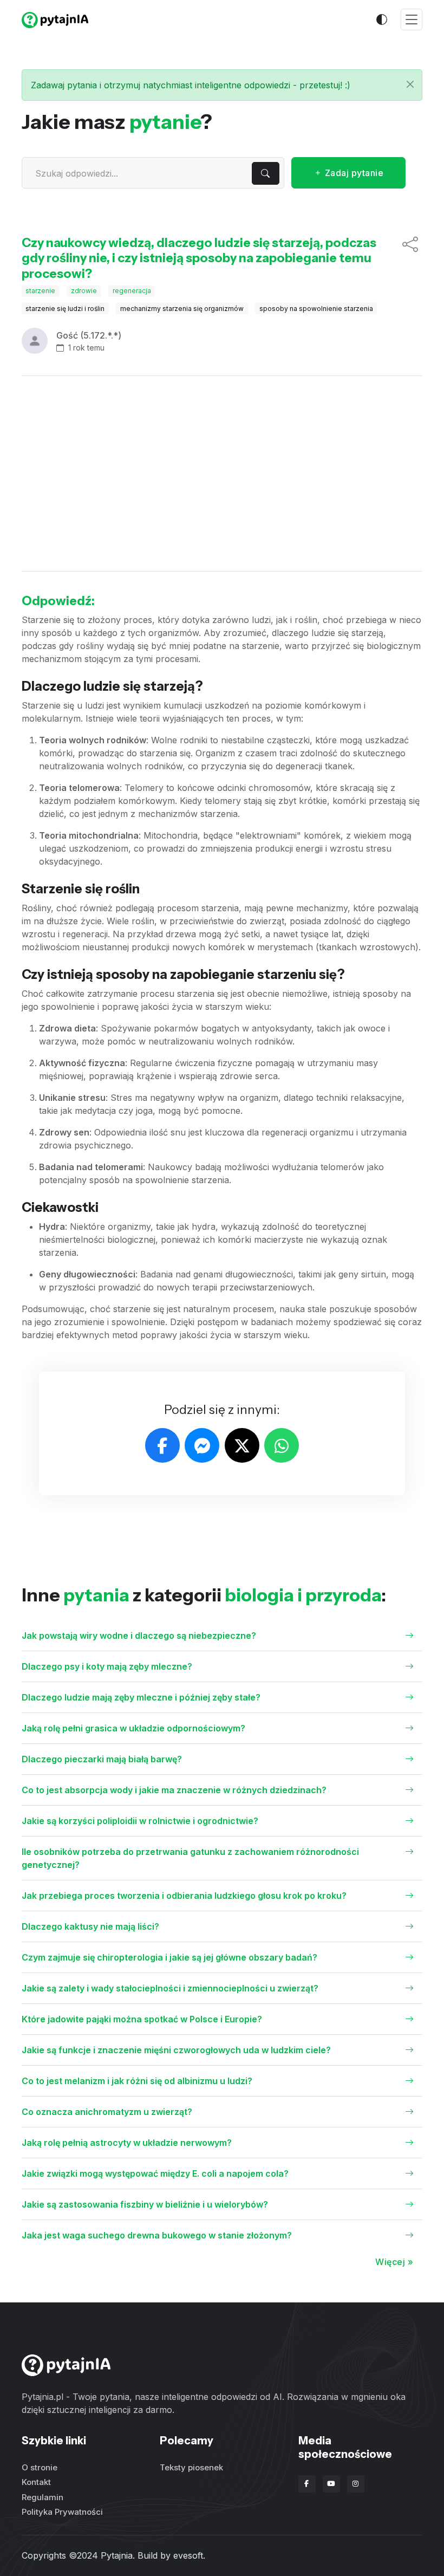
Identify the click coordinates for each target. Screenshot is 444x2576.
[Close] (410, 84)
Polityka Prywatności (62, 2512)
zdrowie (84, 291)
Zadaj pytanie (353, 173)
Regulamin (43, 2497)
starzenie (40, 291)
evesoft (188, 2555)
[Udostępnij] (410, 258)
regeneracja (132, 291)
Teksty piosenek (191, 2467)
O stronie (40, 2467)
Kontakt (36, 2482)
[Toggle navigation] (412, 20)
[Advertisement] (222, 473)
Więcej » (394, 2262)
